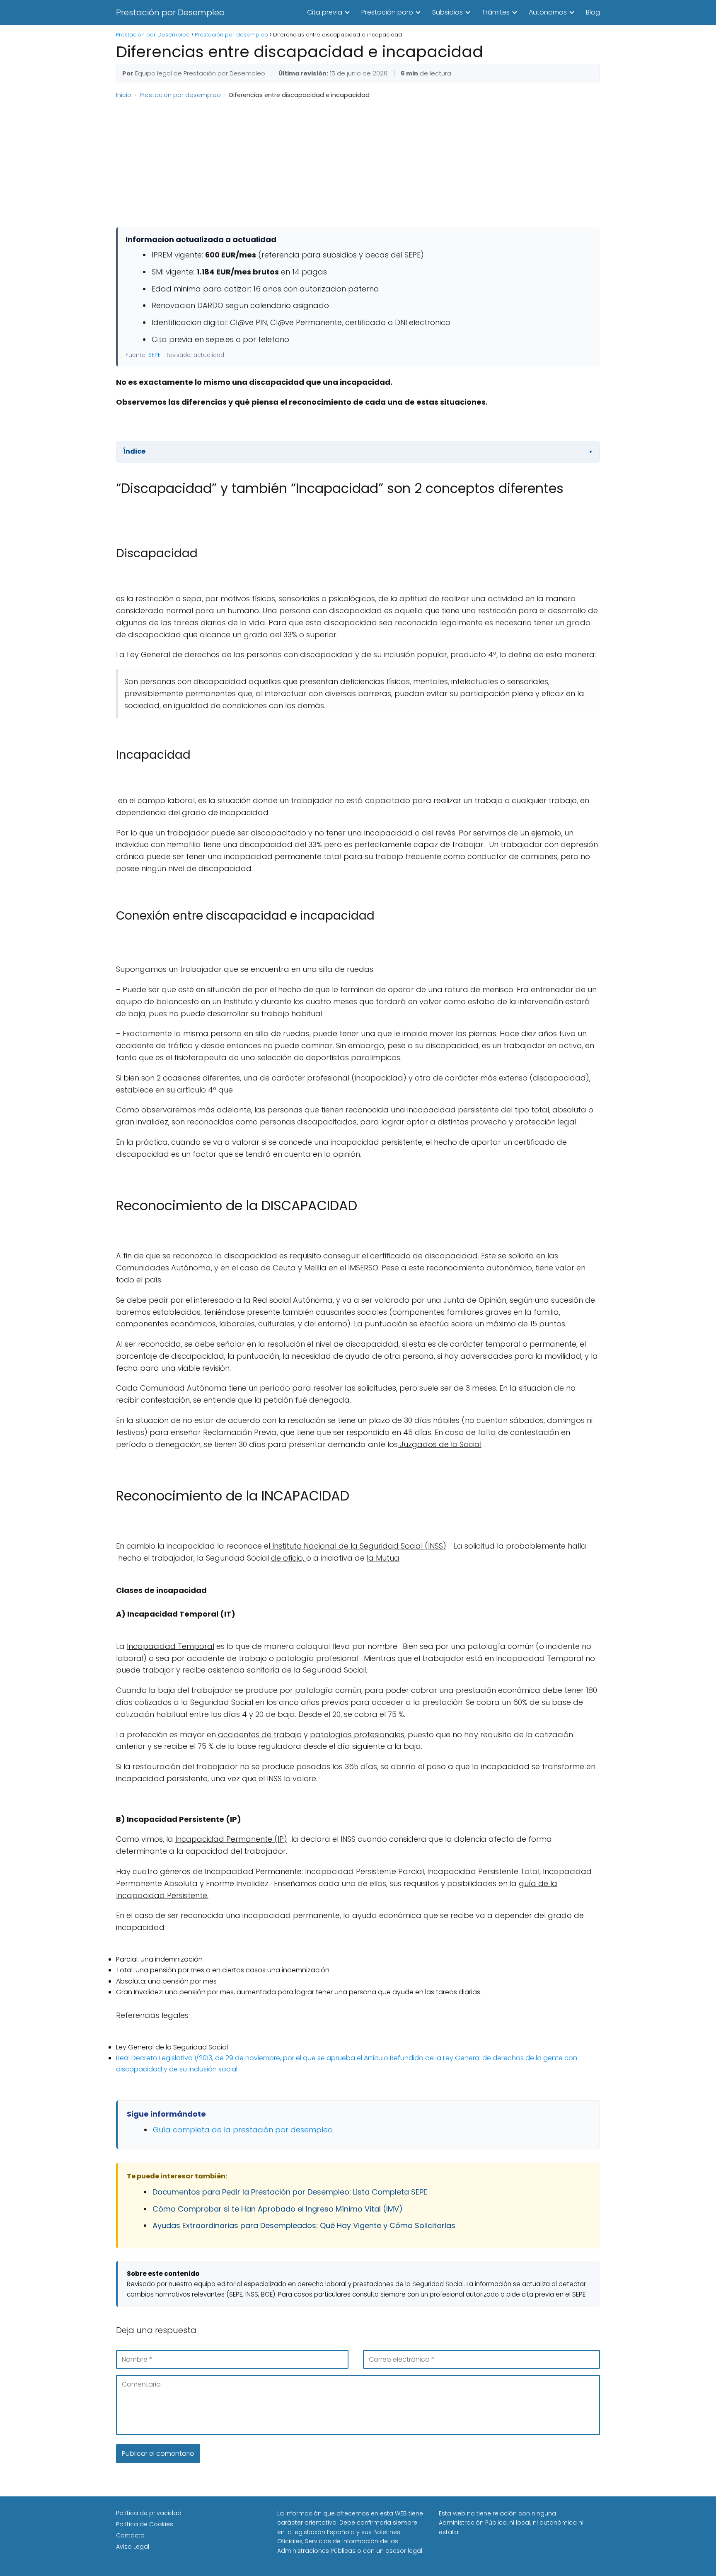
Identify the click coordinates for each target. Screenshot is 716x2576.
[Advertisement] (358, 136)
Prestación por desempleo (180, 95)
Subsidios (447, 12)
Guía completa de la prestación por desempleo (243, 2130)
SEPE (155, 355)
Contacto (130, 2535)
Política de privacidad (149, 2513)
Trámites (496, 12)
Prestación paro (387, 12)
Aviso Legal (133, 2547)
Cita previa (325, 12)
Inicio (124, 95)
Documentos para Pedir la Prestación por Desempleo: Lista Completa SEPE (290, 2192)
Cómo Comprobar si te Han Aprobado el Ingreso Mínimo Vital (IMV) (278, 2209)
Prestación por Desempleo (170, 12)
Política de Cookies (145, 2524)
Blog (593, 12)
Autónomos (548, 12)
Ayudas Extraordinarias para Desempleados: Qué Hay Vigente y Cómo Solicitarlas (304, 2225)
